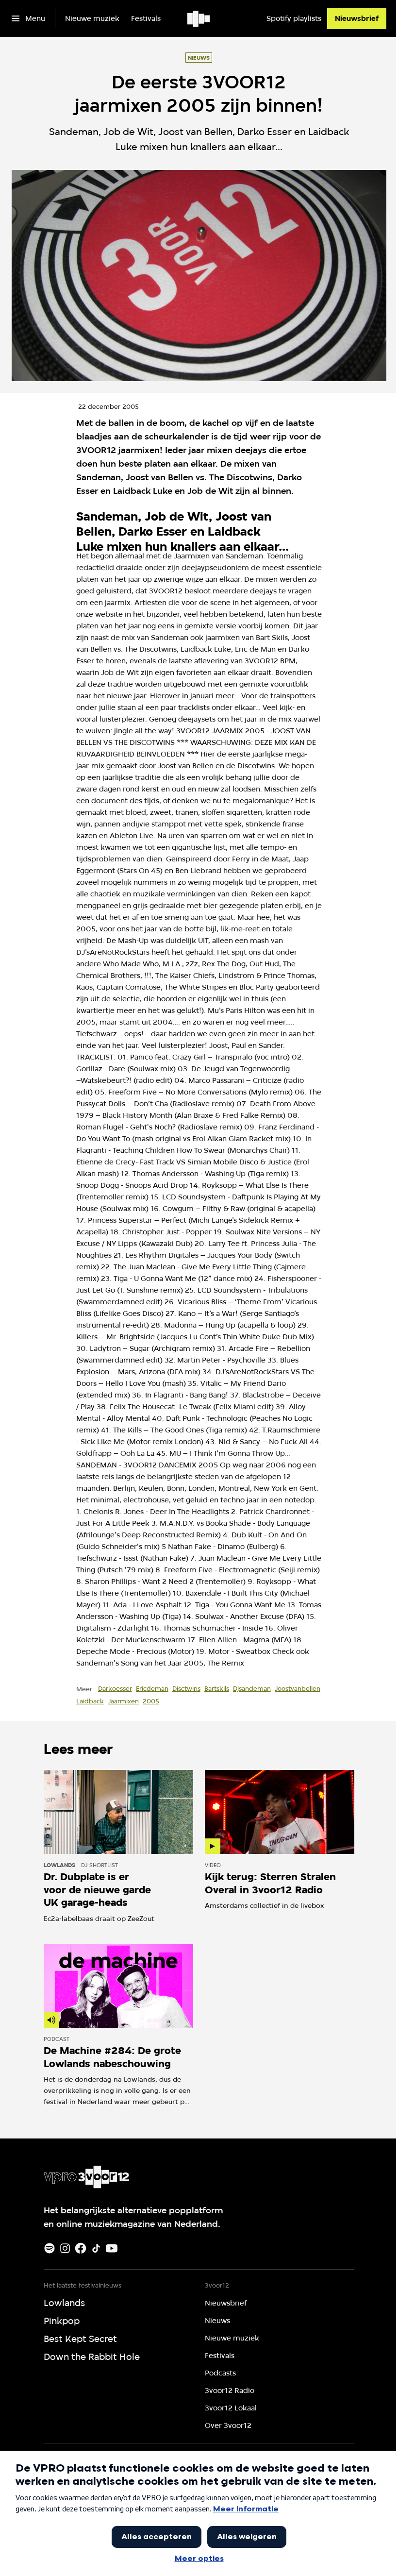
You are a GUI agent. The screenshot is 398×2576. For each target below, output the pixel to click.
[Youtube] (112, 2248)
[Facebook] (81, 2248)
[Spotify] (50, 2248)
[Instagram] (65, 2248)
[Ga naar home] (199, 18)
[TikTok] (96, 2248)
